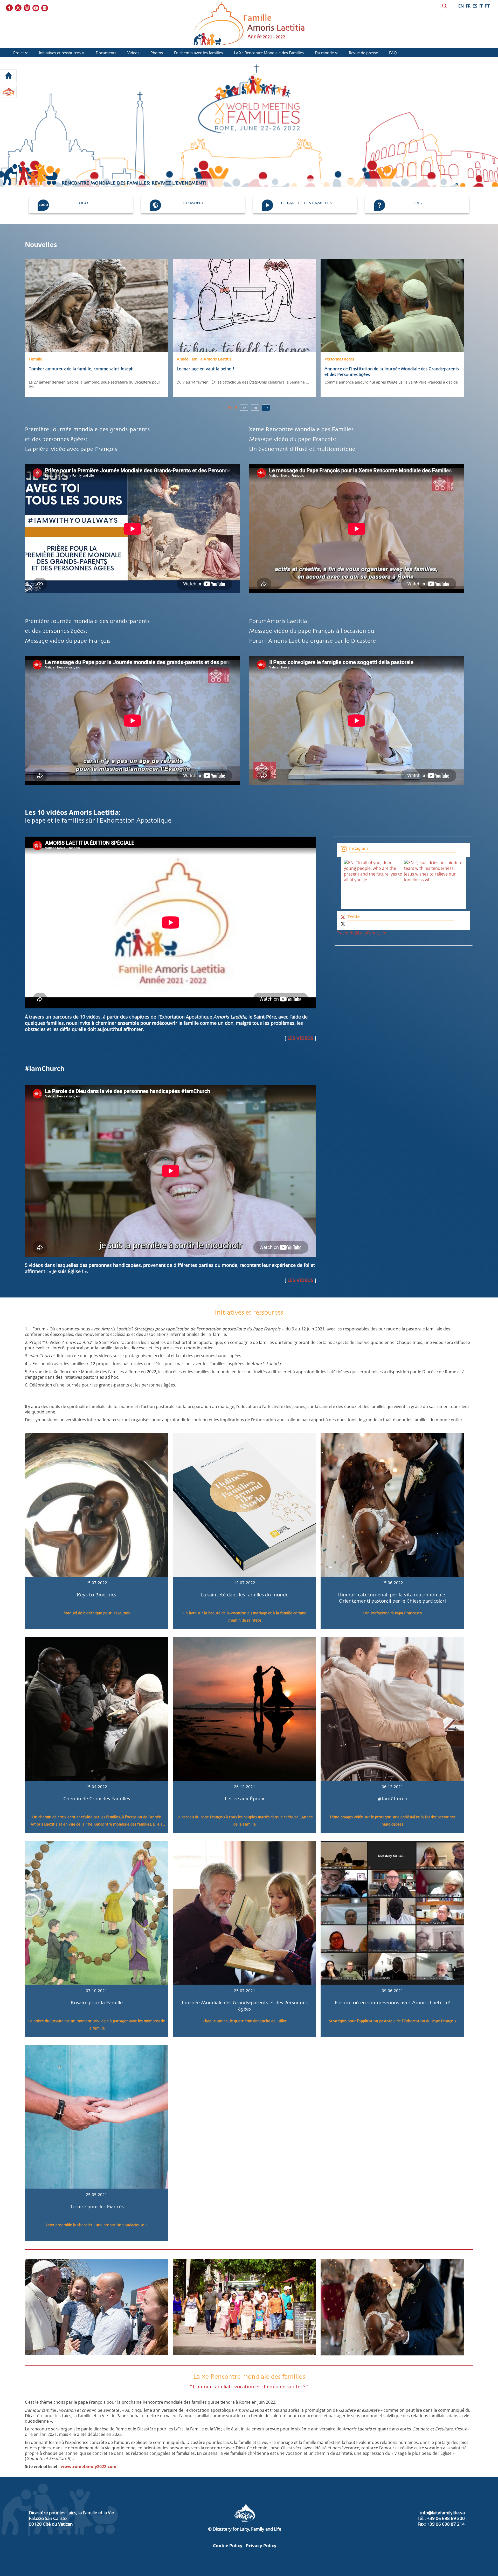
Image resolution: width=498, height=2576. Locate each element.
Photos (157, 53)
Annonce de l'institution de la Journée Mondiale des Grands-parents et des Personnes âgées (392, 372)
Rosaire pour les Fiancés (96, 2207)
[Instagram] (27, 8)
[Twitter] (18, 8)
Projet (19, 53)
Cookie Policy (228, 2546)
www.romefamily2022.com (89, 2466)
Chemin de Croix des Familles (97, 1799)
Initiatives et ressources (60, 53)
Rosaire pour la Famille (97, 2003)
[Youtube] (36, 8)
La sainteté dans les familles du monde (244, 1595)
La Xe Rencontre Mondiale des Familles (269, 53)
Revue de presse (363, 53)
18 (255, 408)
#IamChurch (392, 1799)
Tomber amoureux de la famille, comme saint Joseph (81, 369)
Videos (133, 53)
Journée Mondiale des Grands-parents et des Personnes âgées (244, 2006)
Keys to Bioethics (96, 1595)
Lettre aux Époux (244, 1799)
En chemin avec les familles (198, 53)
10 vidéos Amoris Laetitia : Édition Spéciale (107, 183)
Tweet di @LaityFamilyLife (362, 933)
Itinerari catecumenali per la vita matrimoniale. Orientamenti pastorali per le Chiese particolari (392, 1598)
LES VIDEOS (300, 1038)
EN (461, 6)
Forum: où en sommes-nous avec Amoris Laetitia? (392, 2003)
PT (487, 6)
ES (475, 6)
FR (468, 6)
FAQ (393, 53)
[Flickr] (45, 8)
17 (244, 408)
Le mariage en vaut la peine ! (206, 369)
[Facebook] (10, 8)
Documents (106, 53)
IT (481, 6)
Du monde (324, 53)
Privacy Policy (261, 2546)
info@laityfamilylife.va (442, 2513)
